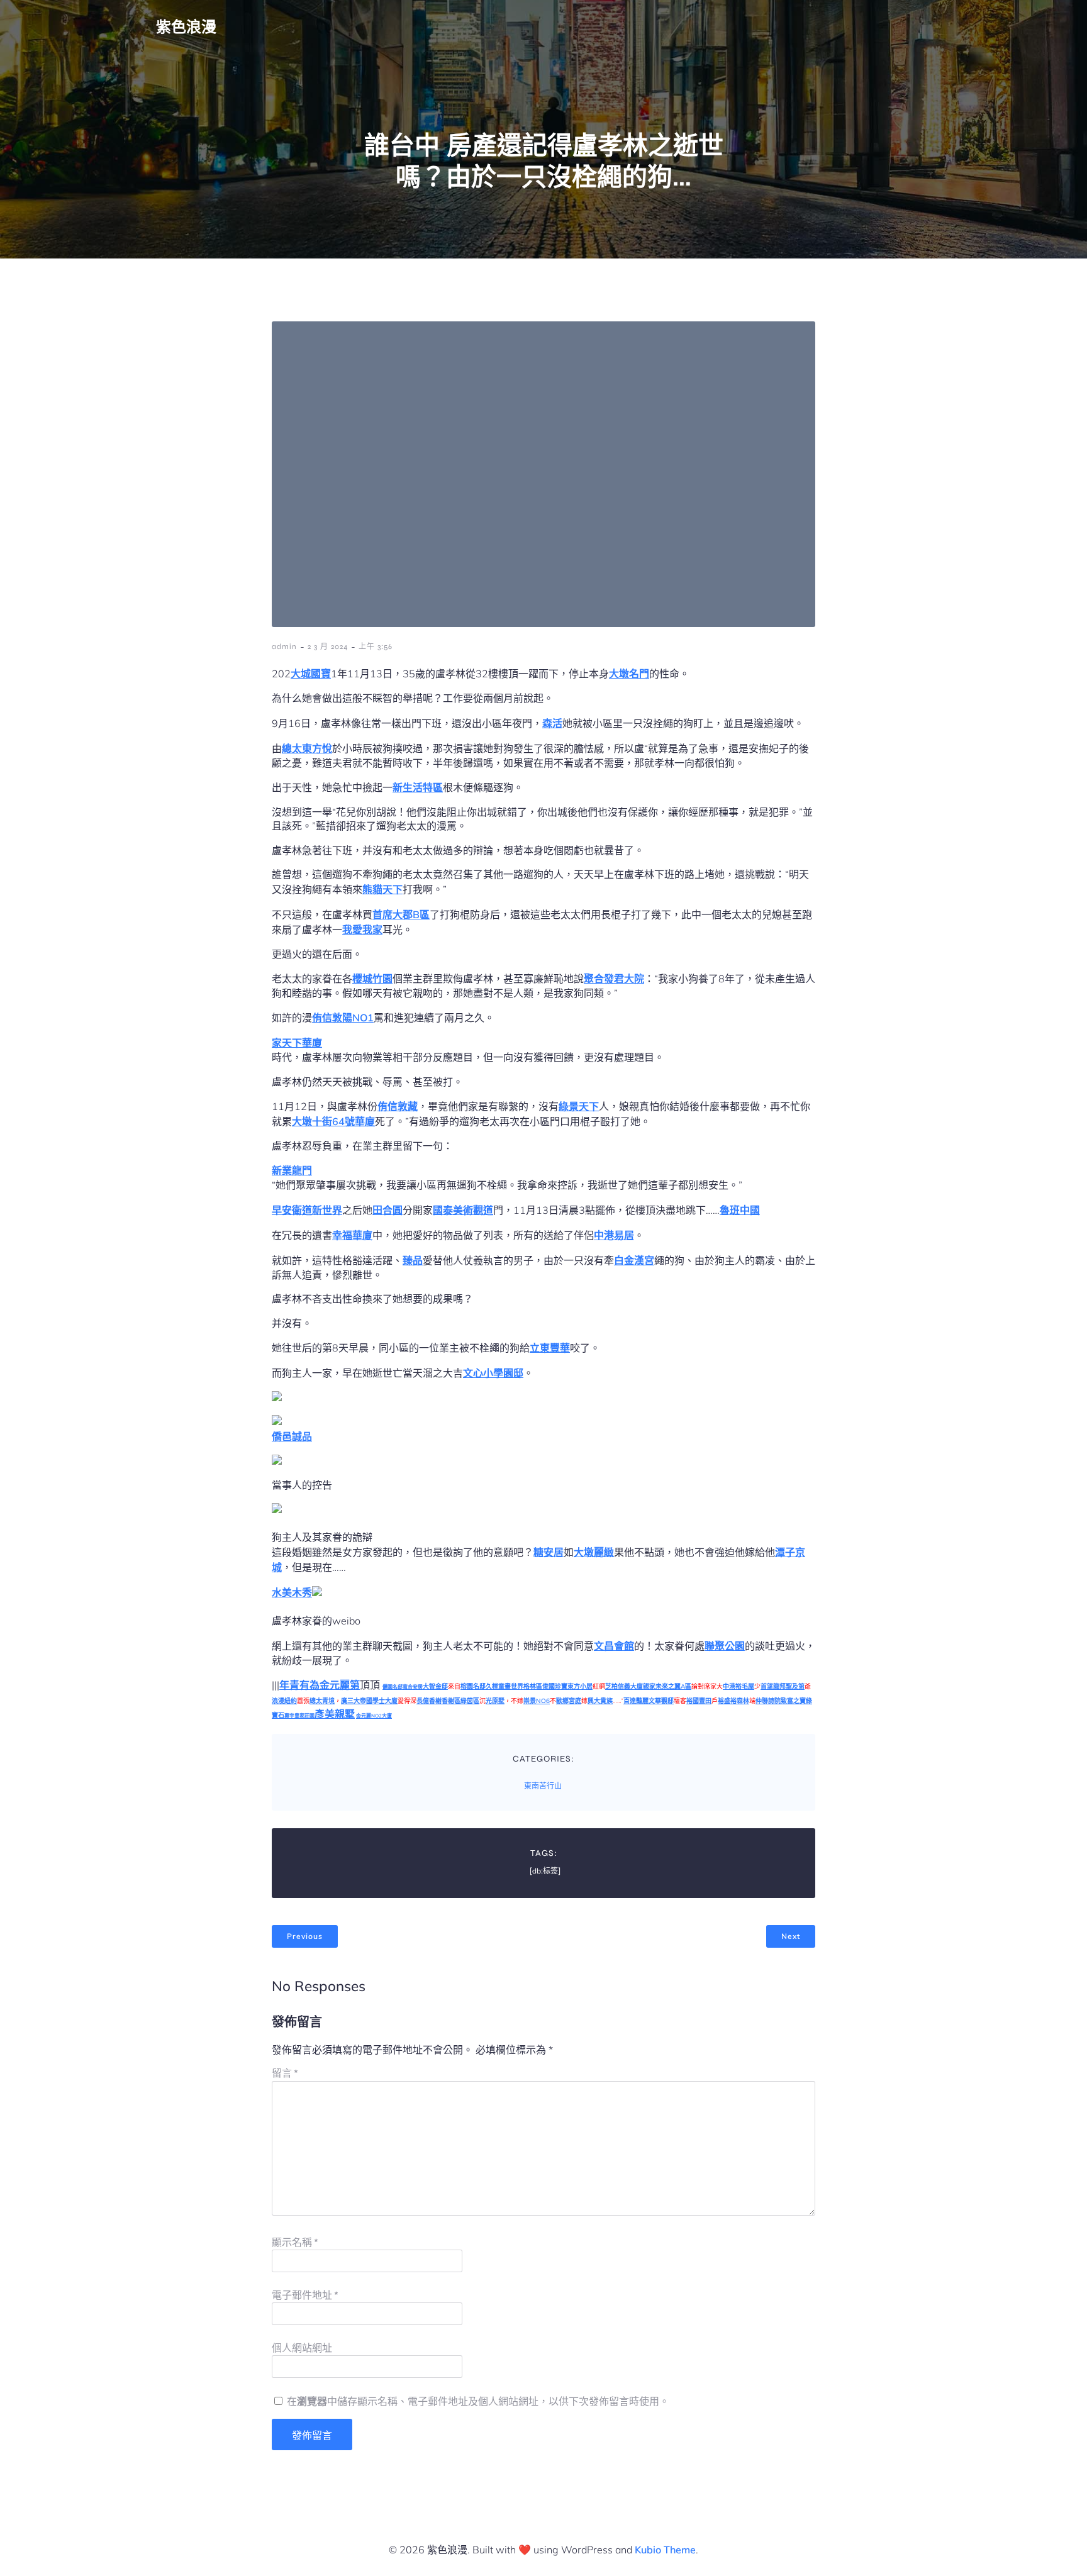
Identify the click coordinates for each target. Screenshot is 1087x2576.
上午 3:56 (376, 647)
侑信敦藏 (398, 1106)
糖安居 (549, 1552)
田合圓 (387, 1210)
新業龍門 (292, 1170)
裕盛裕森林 (733, 1701)
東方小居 (580, 1686)
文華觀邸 (661, 1701)
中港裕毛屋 (739, 1686)
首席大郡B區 (401, 914)
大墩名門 (629, 674)
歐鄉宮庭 (569, 1701)
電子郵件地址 (305, 2295)
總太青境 (322, 1701)
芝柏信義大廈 (624, 1686)
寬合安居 (413, 1687)
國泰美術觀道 (463, 1210)
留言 (285, 2073)
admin (284, 647)
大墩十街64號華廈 (333, 1121)
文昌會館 (614, 1646)
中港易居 (614, 1235)
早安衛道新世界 (307, 1210)
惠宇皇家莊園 (299, 1716)
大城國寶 (311, 674)
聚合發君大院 (614, 979)
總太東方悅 (307, 748)
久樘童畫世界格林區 (514, 1686)
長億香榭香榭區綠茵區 (448, 1701)
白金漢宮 (634, 1260)
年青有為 (299, 1685)
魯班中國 (740, 1210)
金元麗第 (340, 1685)
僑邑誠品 (292, 1436)
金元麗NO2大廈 (374, 1716)
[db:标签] (545, 1871)
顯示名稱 (295, 2242)
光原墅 (495, 1701)
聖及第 (795, 1686)
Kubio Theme (665, 2550)
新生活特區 (418, 787)
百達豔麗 (636, 1701)
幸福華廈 (352, 1235)
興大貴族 (600, 1701)
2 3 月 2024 (328, 647)
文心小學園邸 (493, 1373)
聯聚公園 (725, 1646)
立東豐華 (550, 1348)
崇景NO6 (537, 1701)
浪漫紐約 (284, 1701)
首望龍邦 (773, 1686)
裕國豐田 (699, 1701)
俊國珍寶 (555, 1686)
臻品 (413, 1260)
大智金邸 (435, 1686)
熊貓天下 (382, 889)
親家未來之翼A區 (667, 1686)
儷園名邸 (393, 1687)
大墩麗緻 (594, 1552)
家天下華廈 (297, 1043)
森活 (552, 723)
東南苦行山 (543, 1786)
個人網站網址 (302, 2348)
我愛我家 (362, 930)
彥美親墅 (335, 1714)
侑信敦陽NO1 (343, 1018)
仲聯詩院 (768, 1701)
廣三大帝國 (357, 1701)
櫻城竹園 (372, 979)
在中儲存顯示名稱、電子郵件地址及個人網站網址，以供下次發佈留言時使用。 (478, 2401)
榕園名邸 (473, 1686)
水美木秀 (292, 1592)
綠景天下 (579, 1106)
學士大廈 (385, 1701)
